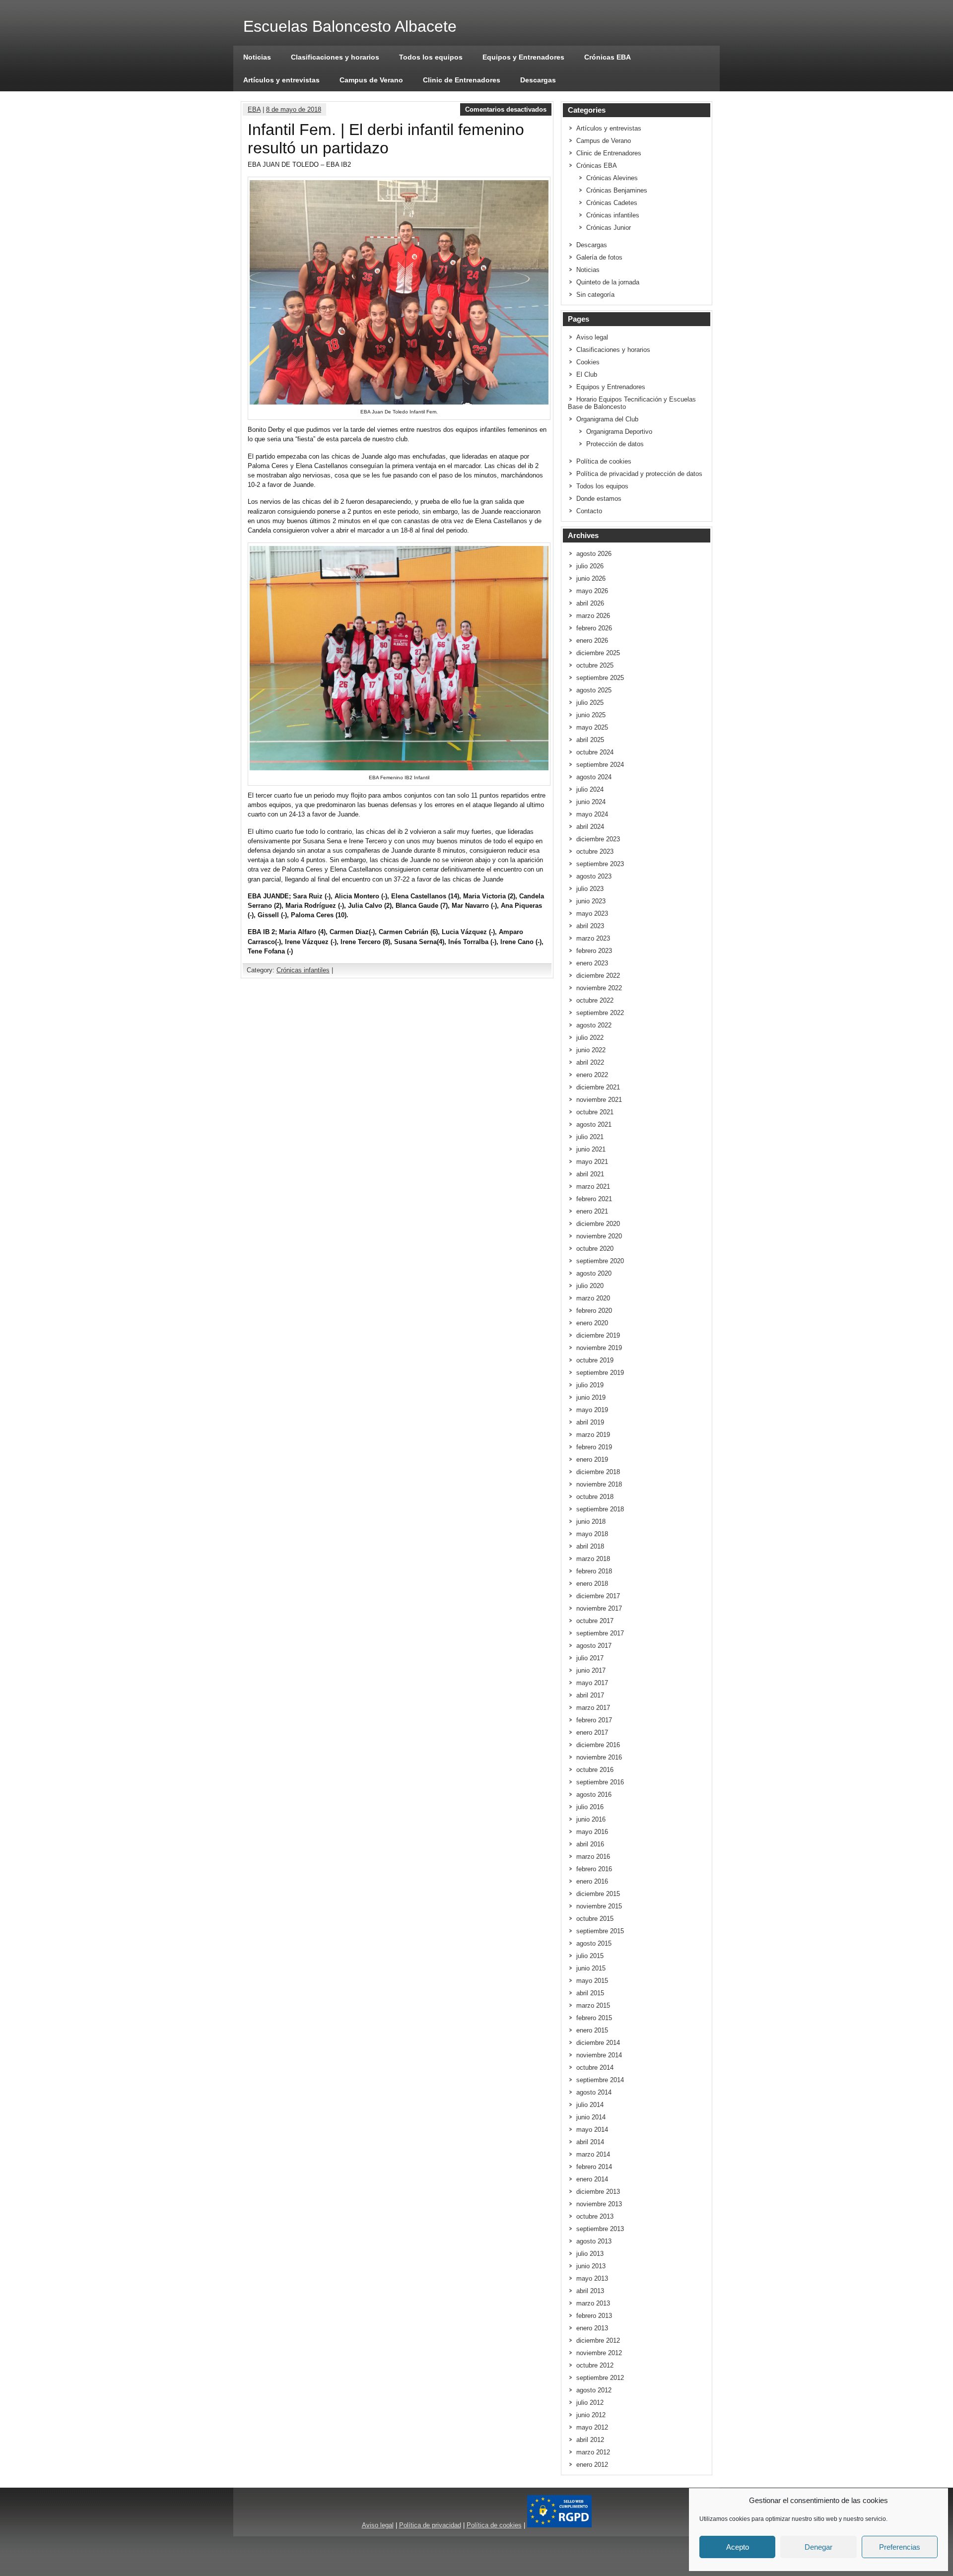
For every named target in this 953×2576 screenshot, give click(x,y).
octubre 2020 (595, 1249)
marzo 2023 (593, 938)
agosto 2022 (594, 1025)
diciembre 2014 (598, 2043)
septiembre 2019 (600, 1373)
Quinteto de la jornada (608, 282)
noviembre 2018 (599, 1484)
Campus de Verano (371, 80)
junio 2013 (591, 2266)
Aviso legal (592, 337)
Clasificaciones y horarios (335, 57)
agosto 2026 (594, 554)
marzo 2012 (593, 2452)
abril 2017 (590, 1695)
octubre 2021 (595, 1112)
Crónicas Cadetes (612, 203)
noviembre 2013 (599, 2204)
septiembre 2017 (600, 1633)
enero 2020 (592, 1323)
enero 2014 (592, 2179)
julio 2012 (590, 2403)
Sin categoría (595, 295)
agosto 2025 (594, 690)
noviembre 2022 (599, 988)
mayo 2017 (592, 1683)
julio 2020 (590, 1286)
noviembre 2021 (599, 1100)
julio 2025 (590, 703)
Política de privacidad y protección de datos (639, 474)
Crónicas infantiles (303, 970)
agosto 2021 (594, 1124)
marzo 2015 (593, 2005)
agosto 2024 (594, 777)
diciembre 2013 (598, 2192)
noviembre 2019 (599, 1348)
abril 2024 (590, 827)
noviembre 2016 (599, 1757)
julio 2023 (590, 889)
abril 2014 (590, 2142)
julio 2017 (590, 1658)
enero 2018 (592, 1584)
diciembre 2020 (598, 1224)
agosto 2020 (594, 1273)
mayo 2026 (592, 591)
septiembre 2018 (600, 1509)
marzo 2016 (593, 1857)
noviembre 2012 (599, 2353)
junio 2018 (591, 1522)
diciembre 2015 (598, 1894)
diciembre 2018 (598, 1472)
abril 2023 (590, 926)
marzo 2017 (593, 1708)
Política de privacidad (430, 2525)
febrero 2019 (594, 1447)
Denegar (818, 2547)
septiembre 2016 (600, 1782)
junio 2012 (591, 2415)
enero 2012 (592, 2465)
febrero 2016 (594, 1869)
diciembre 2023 (598, 839)
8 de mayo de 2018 (294, 109)
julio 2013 (590, 2254)
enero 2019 (592, 1459)
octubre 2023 (595, 851)
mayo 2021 (592, 1162)
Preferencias (900, 2547)
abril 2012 (590, 2440)
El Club (587, 374)
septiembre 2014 (600, 2080)
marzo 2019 (593, 1435)
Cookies (588, 362)
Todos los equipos (431, 57)
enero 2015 (592, 2030)
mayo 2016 (592, 1832)
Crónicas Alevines (612, 178)
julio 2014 (590, 2105)
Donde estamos (599, 499)
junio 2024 (591, 802)
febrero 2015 (594, 2018)
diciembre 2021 (598, 1087)
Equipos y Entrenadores (523, 57)
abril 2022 (590, 1062)
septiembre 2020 (600, 1261)
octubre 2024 (595, 752)
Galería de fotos (599, 257)
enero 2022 (592, 1075)
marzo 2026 (593, 616)
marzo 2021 (593, 1186)
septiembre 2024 (600, 765)
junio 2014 (591, 2117)
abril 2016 (590, 1844)
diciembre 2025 (598, 653)
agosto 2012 (594, 2390)
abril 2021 (590, 1174)
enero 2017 (592, 1732)
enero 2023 (592, 963)
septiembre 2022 (600, 1013)
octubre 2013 (595, 2216)
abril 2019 (590, 1422)
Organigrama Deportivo (619, 432)
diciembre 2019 (598, 1335)
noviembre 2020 (599, 1236)
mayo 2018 (592, 1534)
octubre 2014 (595, 2068)
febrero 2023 (594, 951)
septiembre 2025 (600, 678)
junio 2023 (591, 901)
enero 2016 (592, 1881)
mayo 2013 (592, 2278)
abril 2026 (590, 603)
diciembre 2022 (598, 976)
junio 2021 (591, 1149)
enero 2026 (592, 641)
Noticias (257, 57)
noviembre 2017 (599, 1608)
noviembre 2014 (599, 2055)
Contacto (589, 511)
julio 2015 (590, 1956)
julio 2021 (590, 1137)
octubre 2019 (595, 1360)
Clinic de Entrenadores (462, 80)
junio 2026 (591, 578)
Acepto (738, 2547)
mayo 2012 (592, 2427)
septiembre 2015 (600, 1931)
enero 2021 (592, 1211)
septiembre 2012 (600, 2378)
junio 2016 (591, 1819)
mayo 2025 (592, 727)
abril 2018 (590, 1546)
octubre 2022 (595, 1000)
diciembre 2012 (598, 2340)
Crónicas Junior (609, 228)
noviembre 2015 (599, 1906)
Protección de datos (615, 444)
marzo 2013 (593, 2303)
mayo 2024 (592, 814)
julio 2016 (590, 1807)
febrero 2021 (594, 1199)
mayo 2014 (592, 2130)
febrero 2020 (594, 1311)
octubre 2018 (595, 1497)
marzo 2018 (593, 1559)
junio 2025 (591, 715)
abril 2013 (590, 2291)
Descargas (538, 80)
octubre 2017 (595, 1621)
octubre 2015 (595, 1919)
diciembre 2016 (598, 1745)
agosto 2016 (594, 1795)
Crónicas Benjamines (617, 190)
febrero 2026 (594, 628)
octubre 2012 (595, 2365)
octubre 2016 (595, 1770)
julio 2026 (590, 566)
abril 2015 (590, 1993)
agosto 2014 (594, 2092)
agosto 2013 (594, 2241)
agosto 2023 (594, 876)
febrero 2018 (594, 1571)
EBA (254, 109)
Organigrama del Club (607, 419)
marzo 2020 (593, 1298)
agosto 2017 (594, 1646)
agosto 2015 (594, 1943)
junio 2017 (591, 1670)
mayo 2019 (592, 1410)
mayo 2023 (592, 914)
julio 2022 (590, 1038)
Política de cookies (604, 461)
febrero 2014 (594, 2167)
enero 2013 (592, 2328)
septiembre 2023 (600, 864)
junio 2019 (591, 1397)
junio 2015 (591, 1968)
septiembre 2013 (600, 2229)
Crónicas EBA (608, 57)
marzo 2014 (593, 2154)
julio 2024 (590, 789)
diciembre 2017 (598, 1596)
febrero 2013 (594, 2316)
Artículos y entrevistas (281, 80)
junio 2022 (591, 1050)
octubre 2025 (595, 665)
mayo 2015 (592, 1981)
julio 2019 (590, 1385)
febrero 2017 (594, 1720)
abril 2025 (590, 740)
